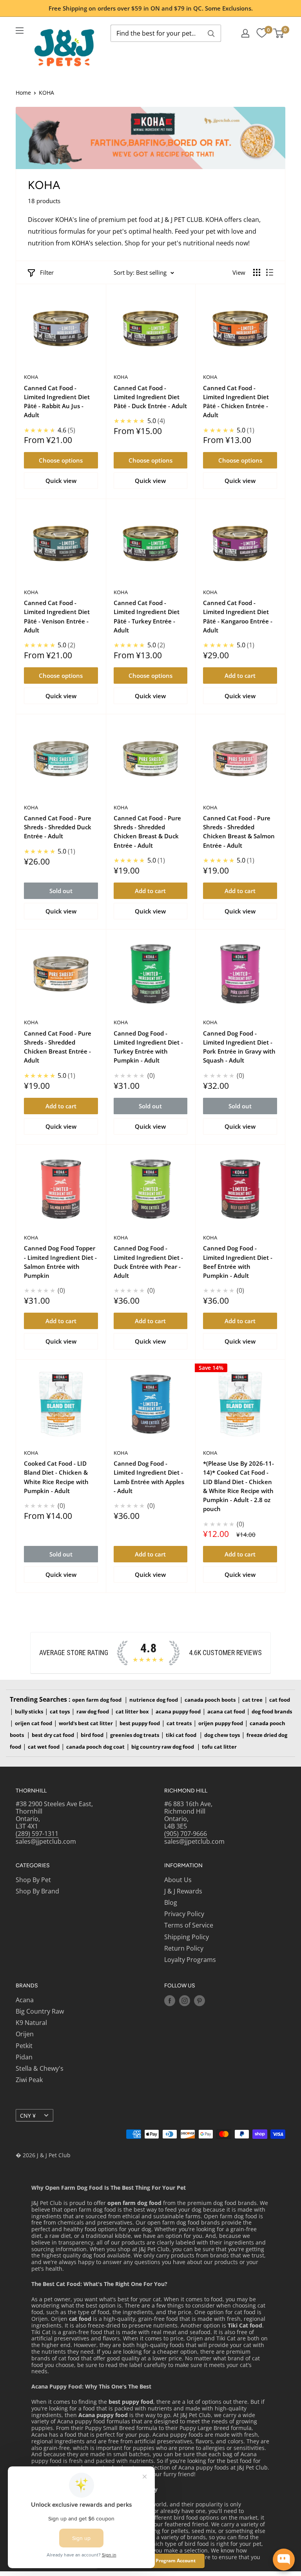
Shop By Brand (37, 1891)
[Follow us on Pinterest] (199, 2001)
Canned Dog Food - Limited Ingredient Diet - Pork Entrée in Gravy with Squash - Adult (239, 1047)
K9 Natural (31, 2023)
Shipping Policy (187, 1937)
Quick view (61, 481)
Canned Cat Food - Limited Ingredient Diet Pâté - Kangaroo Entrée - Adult (238, 616)
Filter (47, 272)
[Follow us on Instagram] (185, 2001)
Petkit (24, 2046)
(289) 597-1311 (37, 1834)
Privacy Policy (184, 1914)
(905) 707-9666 (186, 1834)
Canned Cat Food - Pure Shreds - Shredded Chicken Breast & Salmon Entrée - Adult (239, 832)
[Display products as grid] (257, 272)
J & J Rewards (183, 1891)
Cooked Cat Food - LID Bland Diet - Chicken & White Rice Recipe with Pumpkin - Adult (56, 1477)
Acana (25, 2000)
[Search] (211, 33)
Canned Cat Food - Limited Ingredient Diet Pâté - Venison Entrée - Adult (57, 616)
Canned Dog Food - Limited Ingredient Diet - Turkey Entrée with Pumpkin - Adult (148, 1047)
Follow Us (180, 1986)
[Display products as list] (270, 272)
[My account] (245, 33)
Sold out (61, 891)
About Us (178, 1880)
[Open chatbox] (284, 2560)
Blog (171, 1902)
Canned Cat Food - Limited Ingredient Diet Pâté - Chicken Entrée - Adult (236, 402)
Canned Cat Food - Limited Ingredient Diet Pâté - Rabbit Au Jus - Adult (57, 402)
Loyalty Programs (190, 1960)
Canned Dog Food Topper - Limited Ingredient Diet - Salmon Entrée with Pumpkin (60, 1262)
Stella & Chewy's (40, 2068)
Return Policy (184, 1948)
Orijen (25, 2034)
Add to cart (240, 676)
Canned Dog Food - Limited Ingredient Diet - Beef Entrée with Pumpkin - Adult (238, 1262)
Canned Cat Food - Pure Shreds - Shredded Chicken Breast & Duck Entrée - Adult (147, 832)
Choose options (61, 460)
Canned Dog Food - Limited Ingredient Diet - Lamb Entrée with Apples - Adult (149, 1477)
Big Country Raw (40, 2011)
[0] (262, 33)
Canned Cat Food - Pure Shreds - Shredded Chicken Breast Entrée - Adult (58, 1047)
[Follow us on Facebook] (170, 2001)
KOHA (31, 377)
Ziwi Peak (29, 2080)
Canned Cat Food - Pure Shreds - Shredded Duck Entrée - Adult (58, 827)
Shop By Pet (33, 1880)
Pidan (24, 2057)
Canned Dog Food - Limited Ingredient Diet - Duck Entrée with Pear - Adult (148, 1262)
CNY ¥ (28, 2116)
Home (23, 93)
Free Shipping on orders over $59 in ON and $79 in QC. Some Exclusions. (151, 8)
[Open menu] (20, 31)
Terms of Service (189, 1925)
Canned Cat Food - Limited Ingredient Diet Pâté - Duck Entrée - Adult (150, 397)
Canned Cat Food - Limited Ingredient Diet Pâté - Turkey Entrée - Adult (147, 616)
